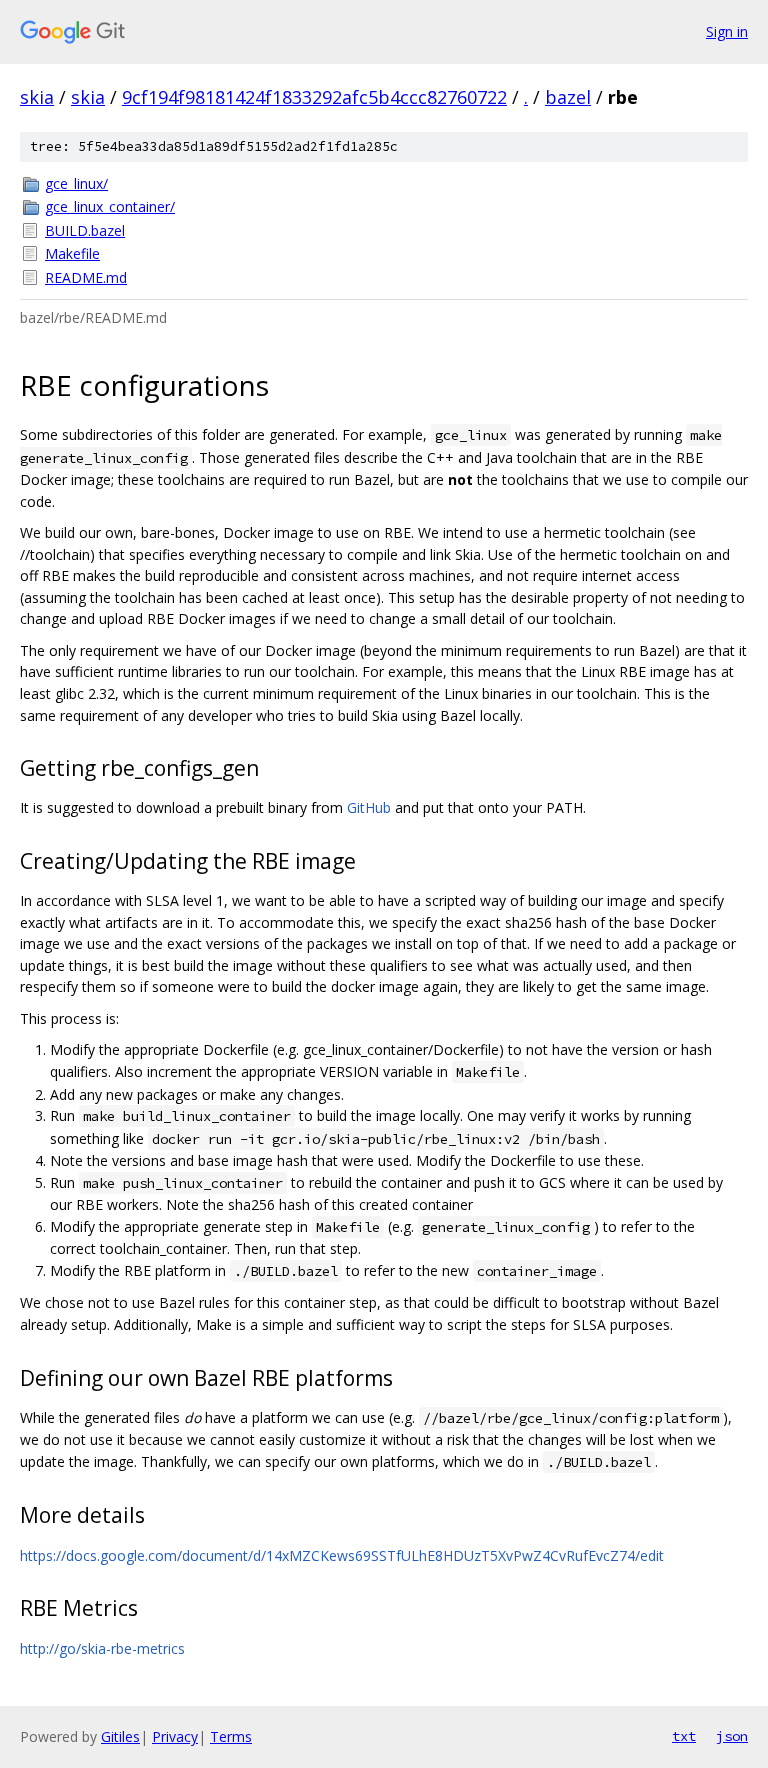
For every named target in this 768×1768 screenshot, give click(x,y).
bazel (568, 97)
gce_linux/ (76, 183)
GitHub (369, 807)
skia (37, 97)
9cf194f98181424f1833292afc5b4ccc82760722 (314, 97)
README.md (86, 277)
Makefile (72, 253)
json (732, 1736)
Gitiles (120, 1736)
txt (684, 1736)
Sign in (727, 31)
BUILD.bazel (85, 230)
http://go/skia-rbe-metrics (102, 1648)
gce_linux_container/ (110, 206)
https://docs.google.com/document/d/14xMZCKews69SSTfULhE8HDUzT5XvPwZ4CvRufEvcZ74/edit (342, 1555)
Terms (231, 1736)
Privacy (175, 1736)
